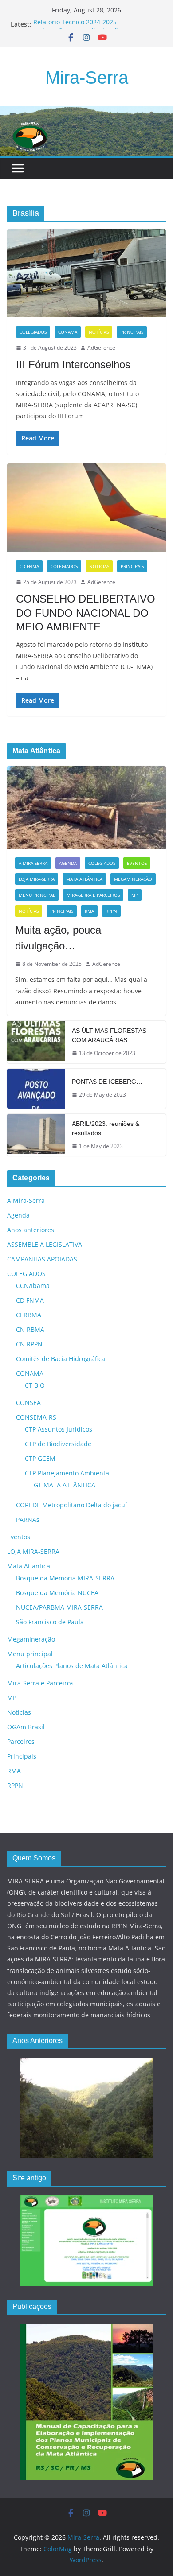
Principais (132, 332)
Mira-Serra (87, 78)
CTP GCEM (40, 1458)
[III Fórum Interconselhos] (86, 273)
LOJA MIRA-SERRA (37, 879)
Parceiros (21, 1741)
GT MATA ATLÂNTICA (65, 1485)
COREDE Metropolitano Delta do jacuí (71, 1505)
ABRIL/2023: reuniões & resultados (106, 1128)
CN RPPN (29, 1344)
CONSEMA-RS (36, 1417)
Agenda (68, 863)
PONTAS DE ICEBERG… (107, 1082)
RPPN (111, 911)
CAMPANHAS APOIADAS (42, 1259)
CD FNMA (29, 566)
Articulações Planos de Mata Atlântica (72, 1666)
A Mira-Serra (33, 863)
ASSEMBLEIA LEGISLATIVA (45, 1244)
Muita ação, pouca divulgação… (58, 938)
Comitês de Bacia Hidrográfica (61, 1359)
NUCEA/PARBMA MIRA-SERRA (59, 1607)
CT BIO (35, 1385)
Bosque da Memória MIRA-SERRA (65, 1578)
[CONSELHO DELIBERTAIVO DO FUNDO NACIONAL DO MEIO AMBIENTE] (86, 508)
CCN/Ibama (33, 1286)
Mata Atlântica (84, 879)
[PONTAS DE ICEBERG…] (36, 1089)
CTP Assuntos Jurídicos (59, 1429)
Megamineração (133, 879)
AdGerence (101, 348)
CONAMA (68, 332)
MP (135, 895)
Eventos (137, 863)
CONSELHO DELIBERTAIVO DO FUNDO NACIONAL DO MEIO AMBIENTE (86, 613)
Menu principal (37, 895)
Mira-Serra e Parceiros (93, 895)
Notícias (99, 332)
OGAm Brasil (26, 1727)
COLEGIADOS (33, 332)
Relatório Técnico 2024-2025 (75, 24)
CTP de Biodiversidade (58, 1444)
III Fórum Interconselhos (73, 364)
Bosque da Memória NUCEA (57, 1593)
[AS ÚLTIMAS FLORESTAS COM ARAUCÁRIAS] (36, 1042)
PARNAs (28, 1520)
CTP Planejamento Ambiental (68, 1473)
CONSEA (28, 1403)
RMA (89, 911)
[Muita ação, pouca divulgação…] (86, 808)
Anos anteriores (31, 1230)
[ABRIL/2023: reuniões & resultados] (36, 1135)
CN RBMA (30, 1329)
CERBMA (29, 1315)
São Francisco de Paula (50, 1622)
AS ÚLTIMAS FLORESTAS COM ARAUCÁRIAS (109, 1035)
